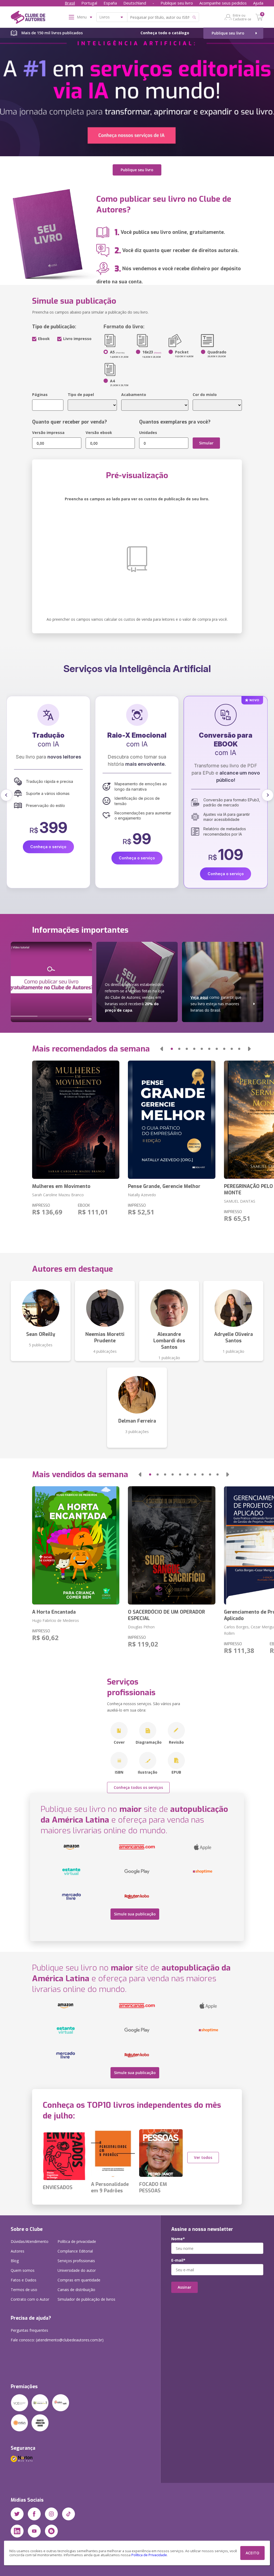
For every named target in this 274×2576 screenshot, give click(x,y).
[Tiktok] (68, 2514)
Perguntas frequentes (29, 2330)
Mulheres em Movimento (61, 1186)
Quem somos (23, 2270)
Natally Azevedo (142, 1195)
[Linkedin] (17, 2531)
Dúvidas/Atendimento (30, 2241)
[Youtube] (34, 2531)
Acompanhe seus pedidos (223, 3)
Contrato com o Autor (30, 2299)
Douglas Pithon (141, 1627)
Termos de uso (24, 2290)
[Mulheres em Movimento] (76, 1120)
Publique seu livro (177, 3)
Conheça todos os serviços (138, 1787)
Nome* (178, 2239)
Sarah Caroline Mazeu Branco (58, 1195)
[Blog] (51, 2531)
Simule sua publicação (135, 1914)
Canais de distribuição (76, 2290)
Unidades (148, 432)
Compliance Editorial (75, 2251)
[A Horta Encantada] (76, 1545)
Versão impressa (48, 432)
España (110, 3)
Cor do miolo (205, 395)
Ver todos (203, 2157)
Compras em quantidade (79, 2280)
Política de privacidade (77, 2241)
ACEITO (252, 2553)
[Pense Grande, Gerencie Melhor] (172, 1120)
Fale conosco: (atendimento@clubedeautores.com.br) (57, 2340)
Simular (206, 443)
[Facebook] (34, 2514)
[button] (6, 795)
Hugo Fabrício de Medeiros (56, 1620)
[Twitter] (17, 2514)
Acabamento (134, 395)
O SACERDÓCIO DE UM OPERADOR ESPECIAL (166, 1615)
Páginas (40, 395)
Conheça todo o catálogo (165, 33)
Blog (15, 2261)
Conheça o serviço (48, 874)
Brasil (70, 3)
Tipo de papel (81, 395)
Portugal (89, 3)
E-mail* (178, 2260)
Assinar (184, 2287)
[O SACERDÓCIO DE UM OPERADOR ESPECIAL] (172, 1545)
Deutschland (135, 3)
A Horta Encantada (54, 1612)
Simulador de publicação (86, 2299)
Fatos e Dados (24, 2280)
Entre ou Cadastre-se (242, 17)
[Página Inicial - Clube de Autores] (28, 18)
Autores (18, 2251)
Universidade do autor (77, 2270)
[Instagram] (51, 2514)
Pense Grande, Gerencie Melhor (164, 1186)
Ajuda (258, 3)
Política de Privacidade (149, 2555)
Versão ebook (99, 432)
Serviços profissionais (76, 2261)
